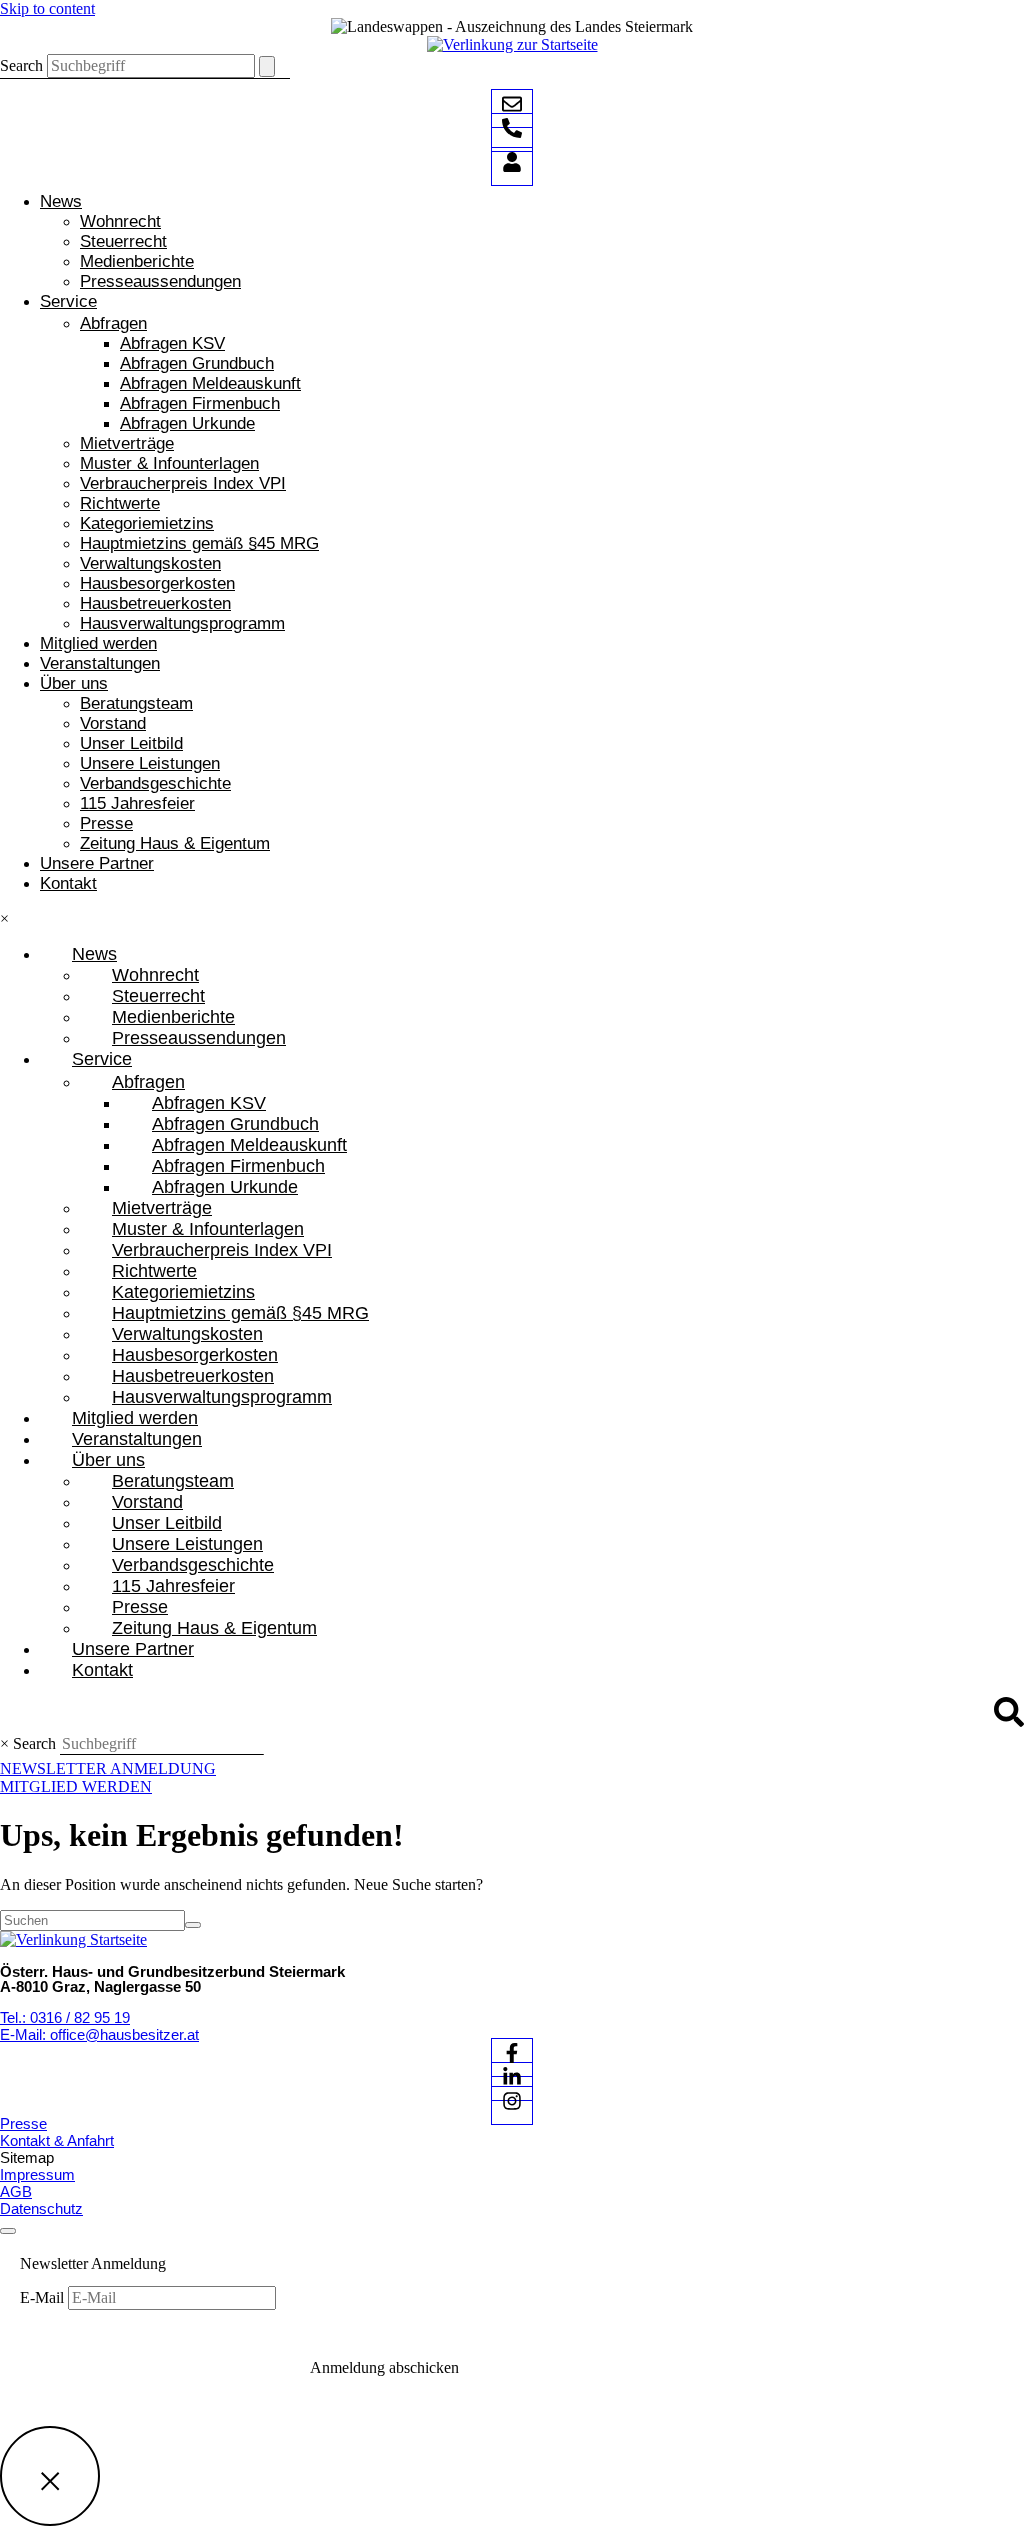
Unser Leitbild (131, 743)
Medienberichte (137, 261)
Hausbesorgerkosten (157, 583)
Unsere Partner (97, 863)
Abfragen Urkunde (187, 423)
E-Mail (44, 2297)
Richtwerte (120, 503)
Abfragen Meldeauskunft (210, 383)
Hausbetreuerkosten (155, 603)
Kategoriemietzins (147, 523)
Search (21, 65)
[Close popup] (50, 2476)
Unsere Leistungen (150, 763)
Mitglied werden (98, 643)
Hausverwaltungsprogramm (182, 623)
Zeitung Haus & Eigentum (175, 843)
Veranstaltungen (100, 663)
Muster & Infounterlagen (169, 463)
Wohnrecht (120, 221)
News (61, 201)
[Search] (267, 66)
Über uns (74, 683)
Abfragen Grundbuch (197, 363)
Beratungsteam (136, 703)
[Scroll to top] (8, 2231)
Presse (106, 823)
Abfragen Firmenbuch (200, 403)
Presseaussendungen (160, 281)
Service (68, 301)
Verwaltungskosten (150, 563)
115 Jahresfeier (137, 803)
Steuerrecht (123, 241)
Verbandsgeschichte (155, 783)
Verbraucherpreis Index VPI (183, 483)
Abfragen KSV (172, 343)
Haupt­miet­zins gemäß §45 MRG (199, 543)
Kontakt (68, 883)
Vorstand (113, 723)
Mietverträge (127, 443)
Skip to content (47, 8)
